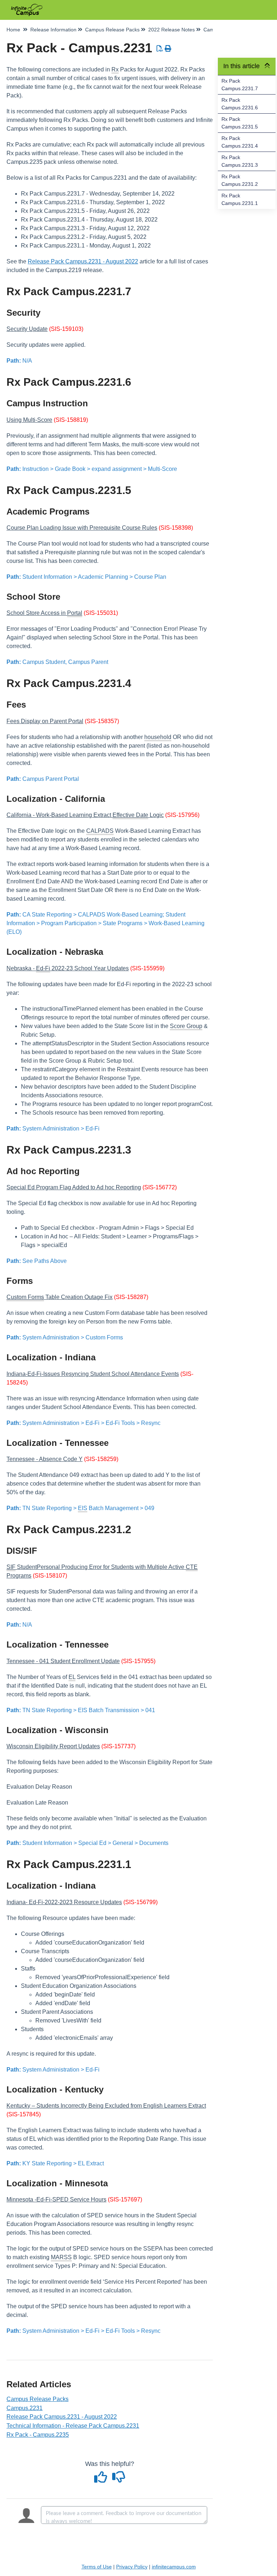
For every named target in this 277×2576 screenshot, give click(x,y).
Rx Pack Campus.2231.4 (240, 142)
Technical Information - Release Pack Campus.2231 (73, 2426)
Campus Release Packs (38, 2399)
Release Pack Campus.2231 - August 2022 (83, 261)
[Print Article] (168, 49)
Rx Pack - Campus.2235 (38, 2435)
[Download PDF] (160, 49)
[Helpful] (102, 2480)
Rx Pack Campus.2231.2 (240, 180)
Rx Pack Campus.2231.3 (240, 161)
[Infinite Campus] (27, 6)
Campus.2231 (25, 2408)
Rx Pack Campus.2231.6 (240, 104)
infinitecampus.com (174, 2567)
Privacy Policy (132, 2567)
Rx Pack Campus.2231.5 (240, 123)
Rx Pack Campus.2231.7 (240, 85)
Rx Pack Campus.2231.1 (240, 199)
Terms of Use (97, 2567)
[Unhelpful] (119, 2480)
